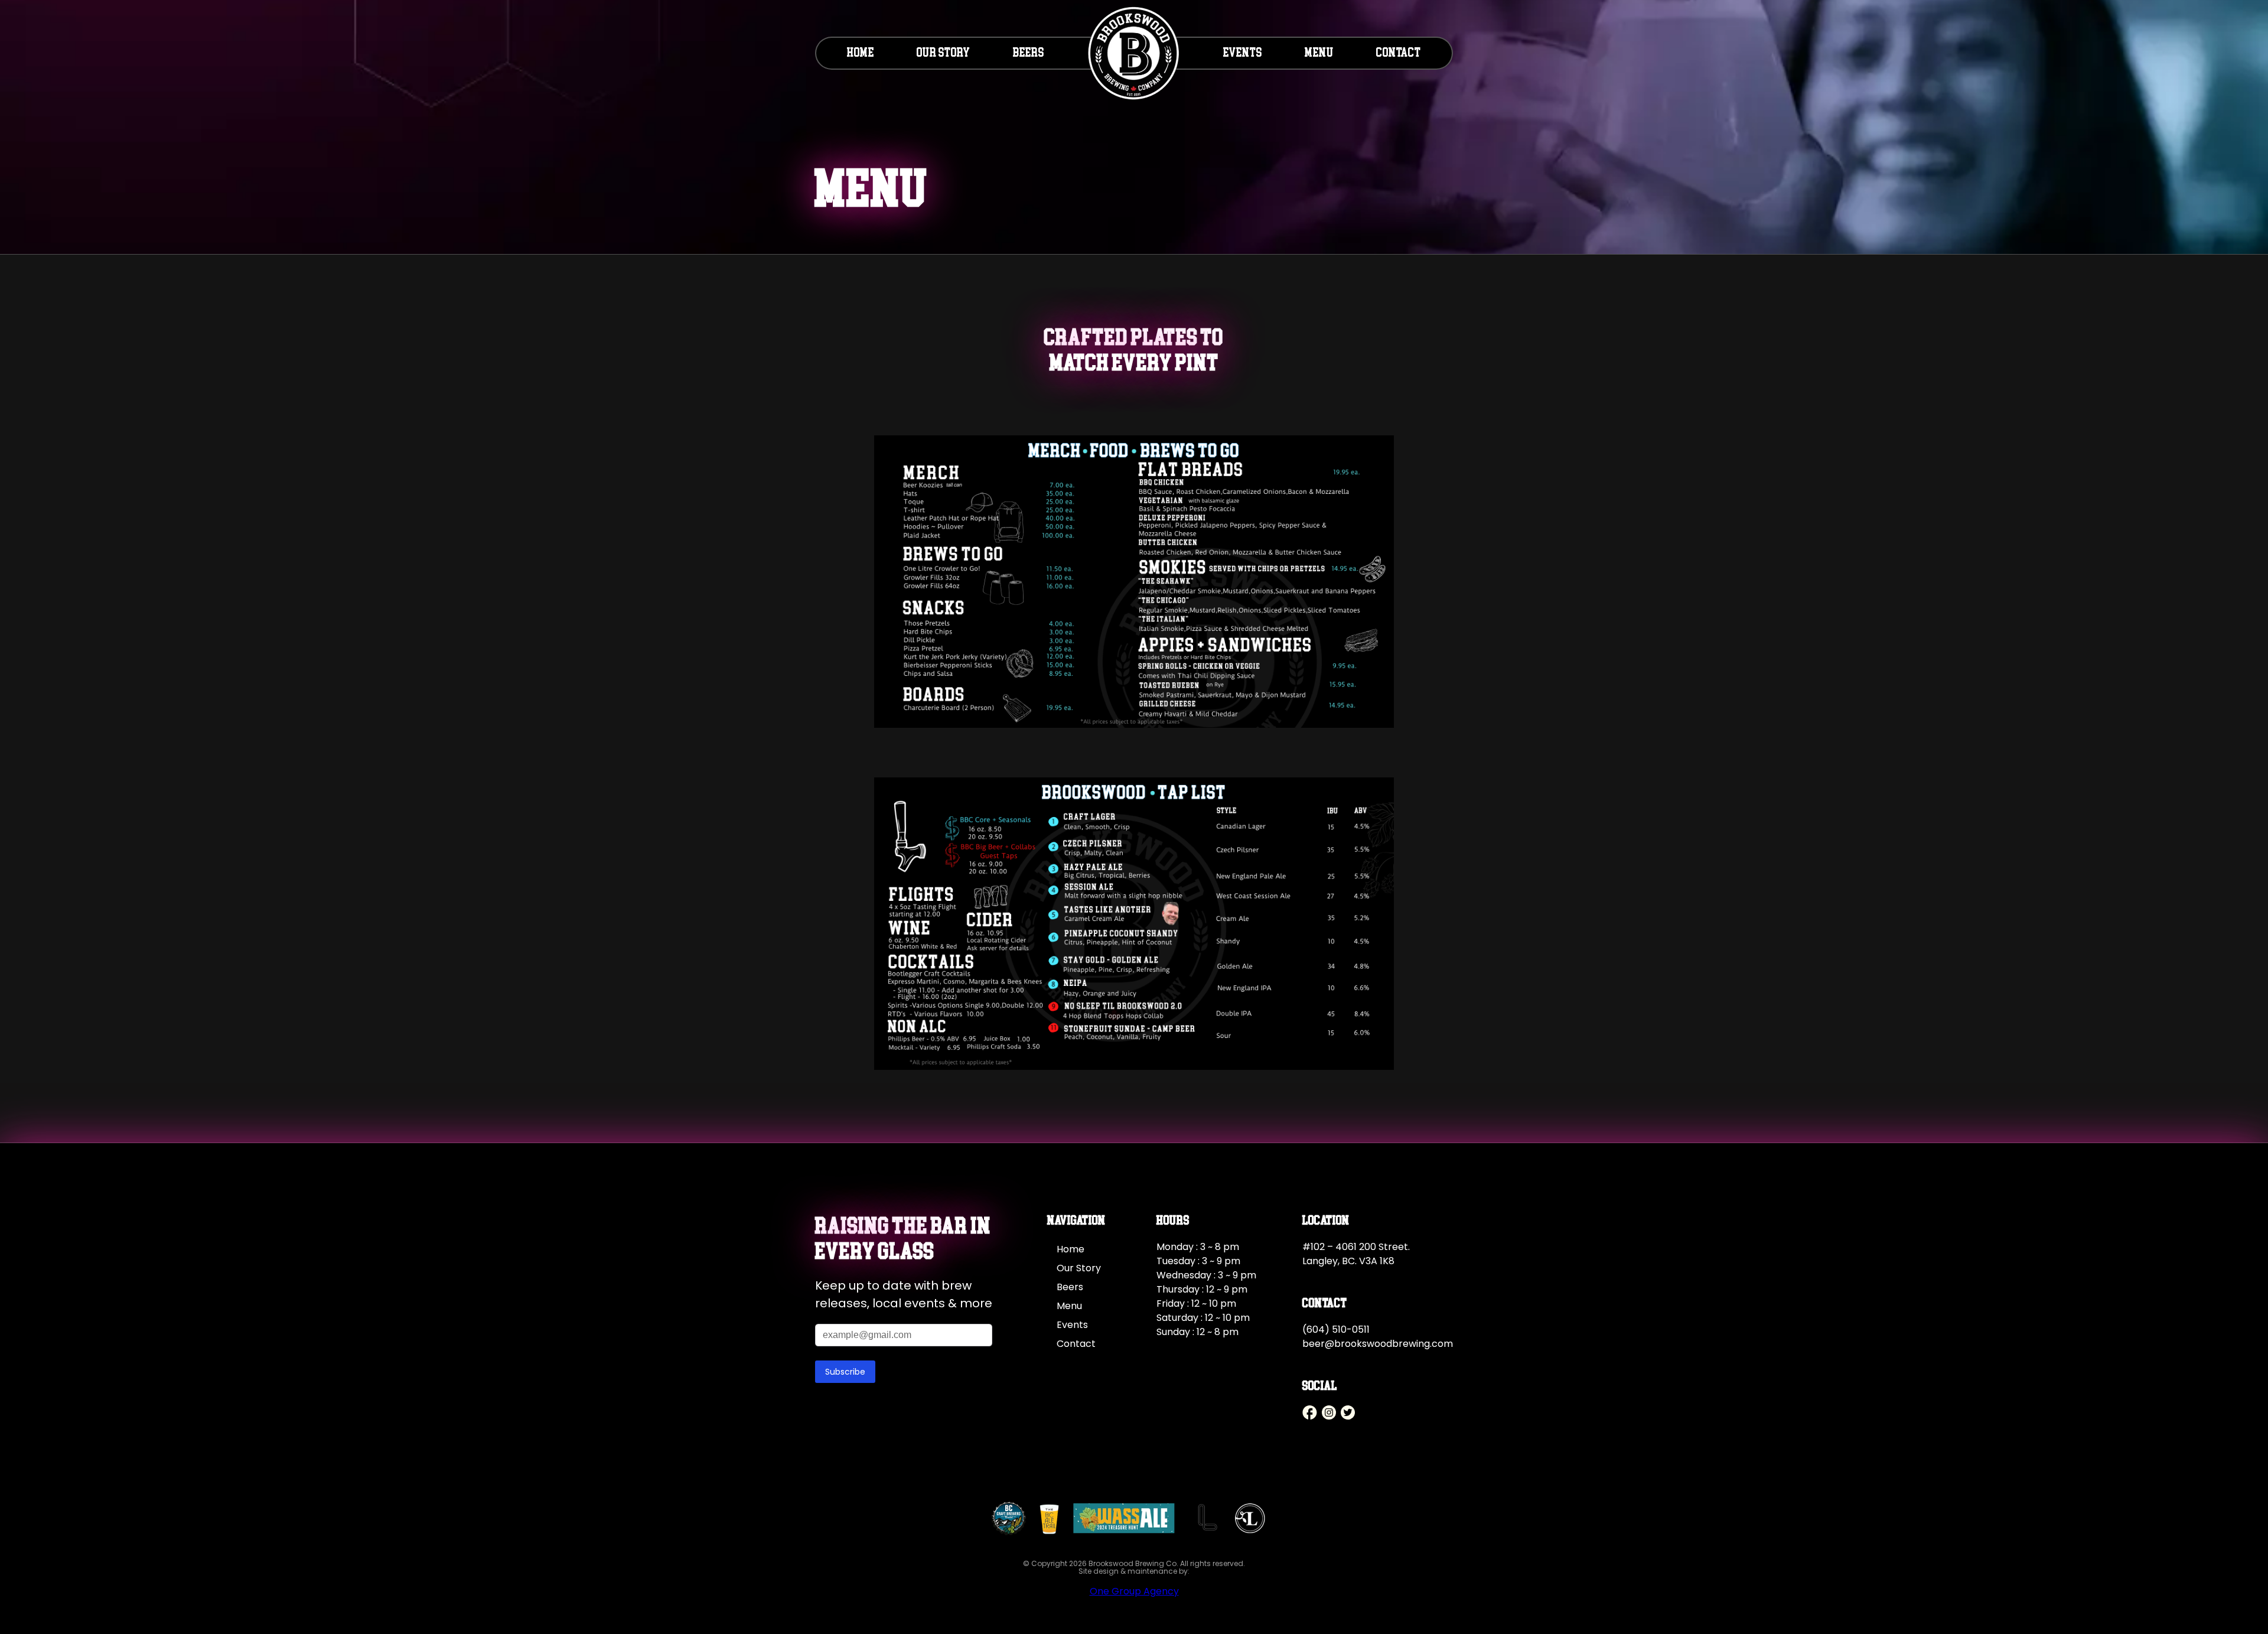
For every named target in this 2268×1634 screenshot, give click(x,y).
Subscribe (845, 1372)
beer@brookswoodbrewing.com (1378, 1344)
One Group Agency (1134, 1591)
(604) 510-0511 (1336, 1329)
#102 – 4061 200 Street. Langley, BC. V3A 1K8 (1356, 1254)
